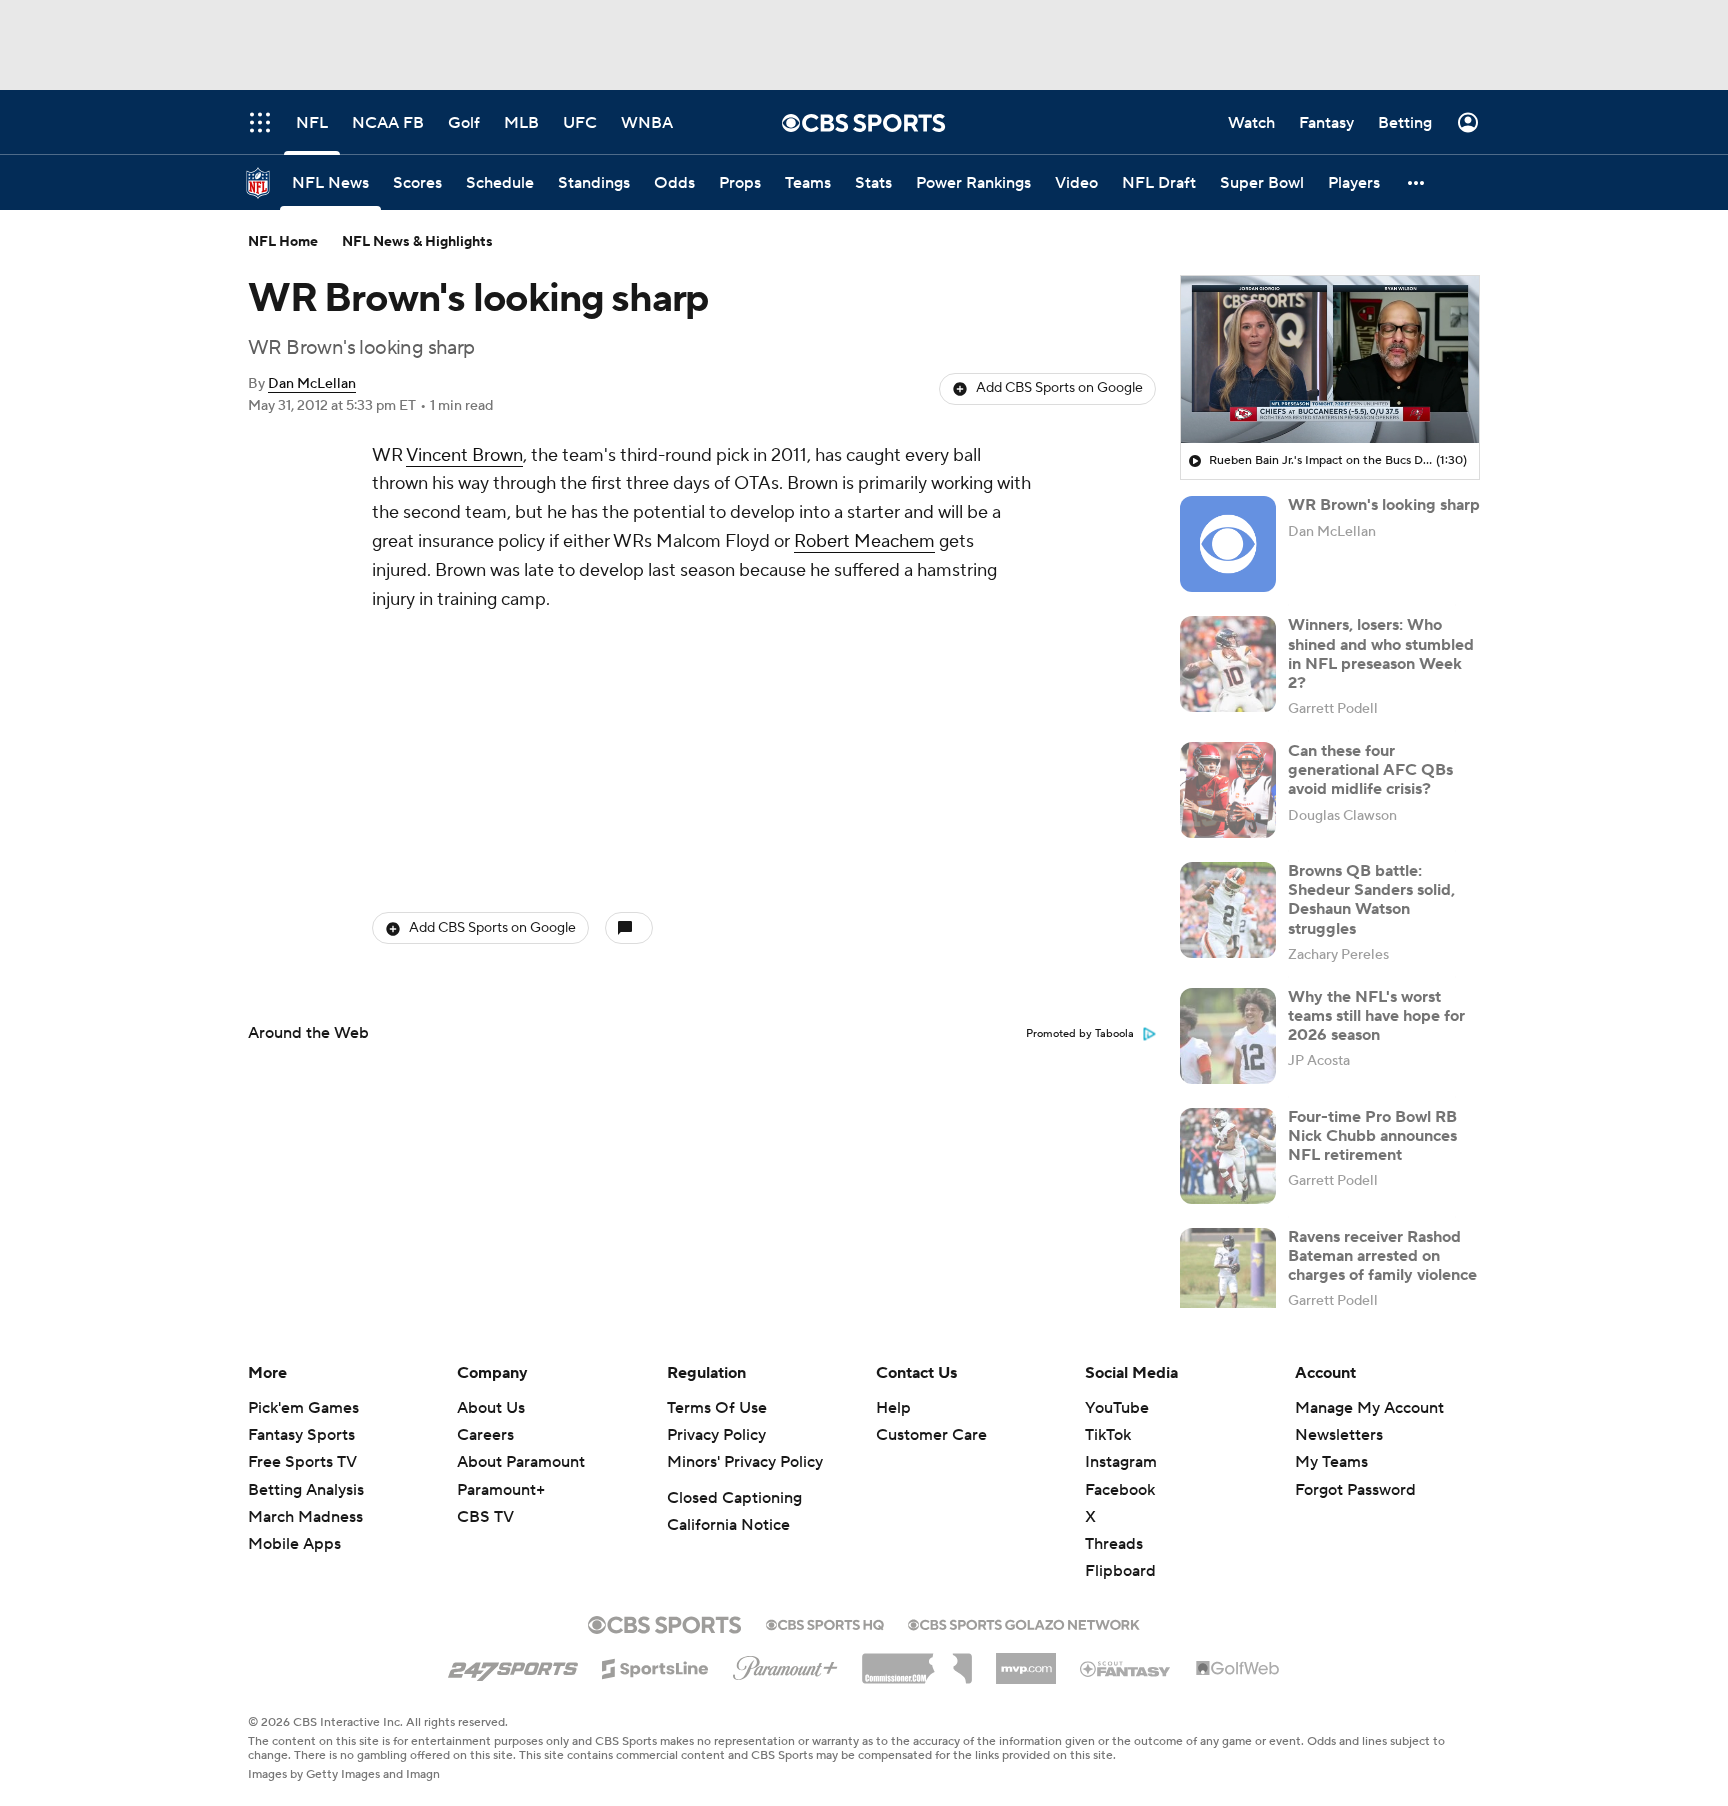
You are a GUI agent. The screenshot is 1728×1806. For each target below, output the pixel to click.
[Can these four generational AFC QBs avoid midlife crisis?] (1228, 790)
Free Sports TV (302, 1462)
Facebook (1120, 1490)
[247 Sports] (513, 1665)
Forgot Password (1355, 1490)
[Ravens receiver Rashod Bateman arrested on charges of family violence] (1228, 1276)
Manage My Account (1369, 1408)
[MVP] (1026, 1661)
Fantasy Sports (301, 1435)
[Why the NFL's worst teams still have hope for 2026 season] (1228, 1036)
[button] (1417, 182)
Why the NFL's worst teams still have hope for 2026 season (1376, 1016)
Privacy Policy (716, 1435)
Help (893, 1408)
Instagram (1121, 1462)
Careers (485, 1435)
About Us (491, 1408)
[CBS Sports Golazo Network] (1024, 1623)
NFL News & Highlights (417, 242)
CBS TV (485, 1517)
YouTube (1117, 1408)
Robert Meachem (864, 541)
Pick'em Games (303, 1408)
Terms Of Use (717, 1408)
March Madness (305, 1517)
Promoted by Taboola (1080, 1034)
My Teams (1331, 1462)
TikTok (1108, 1435)
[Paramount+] (785, 1664)
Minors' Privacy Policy (745, 1462)
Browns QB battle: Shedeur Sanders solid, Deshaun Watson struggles (1371, 900)
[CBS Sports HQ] (825, 1623)
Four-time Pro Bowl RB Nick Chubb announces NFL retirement (1372, 1136)
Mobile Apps (294, 1544)
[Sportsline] (655, 1666)
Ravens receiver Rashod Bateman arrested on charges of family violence (1382, 1256)
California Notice (728, 1525)
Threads (1114, 1544)
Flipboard (1120, 1571)
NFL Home (283, 242)
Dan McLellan (312, 384)
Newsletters (1339, 1435)
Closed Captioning (734, 1498)
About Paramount (521, 1462)
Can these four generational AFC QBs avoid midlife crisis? (1370, 770)
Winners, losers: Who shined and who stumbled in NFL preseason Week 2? (1381, 654)
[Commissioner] (917, 1661)
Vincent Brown (464, 455)
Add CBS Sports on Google (1059, 388)
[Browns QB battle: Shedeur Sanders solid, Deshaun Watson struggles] (1228, 910)
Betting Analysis (306, 1490)
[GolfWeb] (1238, 1669)
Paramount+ (501, 1490)
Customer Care (931, 1435)
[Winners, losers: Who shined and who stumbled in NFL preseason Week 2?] (1228, 664)
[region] (1330, 360)
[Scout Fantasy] (1126, 1668)
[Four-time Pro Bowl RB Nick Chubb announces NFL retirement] (1228, 1156)
